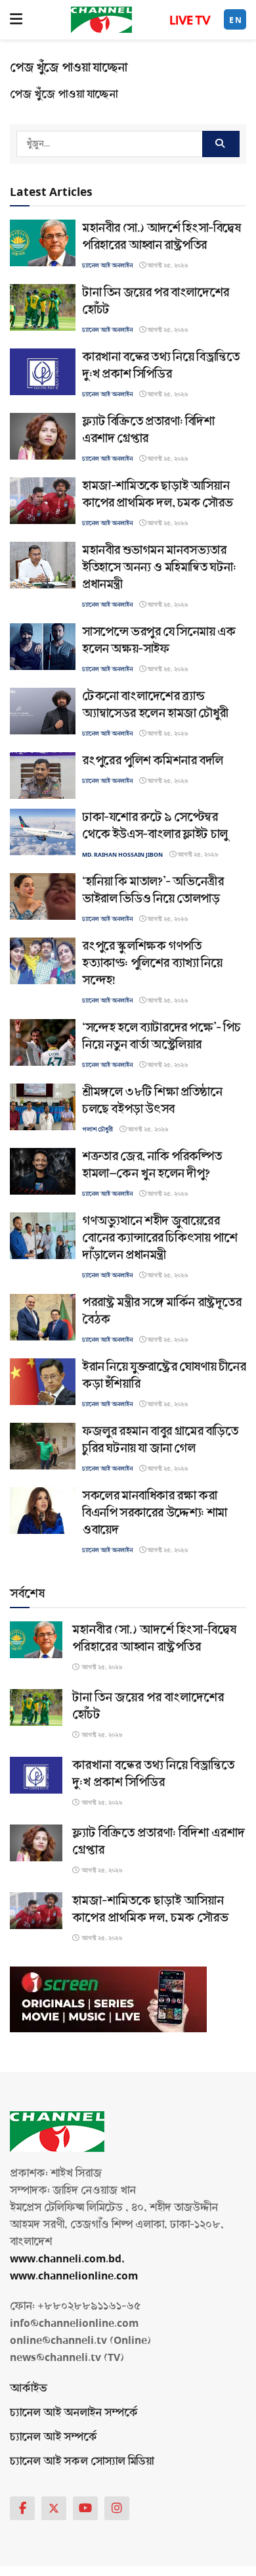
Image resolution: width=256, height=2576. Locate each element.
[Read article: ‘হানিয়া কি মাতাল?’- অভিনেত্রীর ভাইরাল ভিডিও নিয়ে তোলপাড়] (43, 896)
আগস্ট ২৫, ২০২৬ (167, 266)
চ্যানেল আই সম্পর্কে (53, 2437)
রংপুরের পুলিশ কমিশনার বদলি (153, 761)
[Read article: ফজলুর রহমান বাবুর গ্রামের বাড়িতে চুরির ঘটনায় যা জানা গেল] (43, 1446)
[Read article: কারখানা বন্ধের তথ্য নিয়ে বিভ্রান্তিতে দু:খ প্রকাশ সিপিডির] (43, 372)
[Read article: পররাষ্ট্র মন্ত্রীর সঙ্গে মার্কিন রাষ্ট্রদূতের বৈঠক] (43, 1317)
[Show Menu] (16, 20)
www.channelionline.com (75, 2276)
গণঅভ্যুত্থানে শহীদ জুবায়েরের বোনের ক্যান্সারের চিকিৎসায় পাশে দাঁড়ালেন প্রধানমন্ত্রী (160, 1238)
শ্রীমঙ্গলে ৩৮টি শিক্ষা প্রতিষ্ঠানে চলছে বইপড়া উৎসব (152, 1101)
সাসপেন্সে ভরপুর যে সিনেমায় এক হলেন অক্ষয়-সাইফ (159, 640)
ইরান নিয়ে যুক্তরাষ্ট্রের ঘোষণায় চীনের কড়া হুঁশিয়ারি (164, 1375)
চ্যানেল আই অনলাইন (107, 266)
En (236, 20)
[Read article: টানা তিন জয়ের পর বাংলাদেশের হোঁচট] (43, 307)
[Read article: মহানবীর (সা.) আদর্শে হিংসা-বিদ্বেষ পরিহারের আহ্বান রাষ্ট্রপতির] (43, 243)
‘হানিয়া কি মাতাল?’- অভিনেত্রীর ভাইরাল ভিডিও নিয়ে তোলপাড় (153, 890)
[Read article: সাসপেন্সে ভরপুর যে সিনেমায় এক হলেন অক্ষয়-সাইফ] (43, 647)
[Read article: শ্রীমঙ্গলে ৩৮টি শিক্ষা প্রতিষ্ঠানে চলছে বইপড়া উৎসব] (43, 1107)
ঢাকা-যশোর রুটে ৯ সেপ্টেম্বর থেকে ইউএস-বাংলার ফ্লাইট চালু (155, 826)
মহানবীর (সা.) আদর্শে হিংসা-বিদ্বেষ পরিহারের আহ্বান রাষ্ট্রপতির (161, 237)
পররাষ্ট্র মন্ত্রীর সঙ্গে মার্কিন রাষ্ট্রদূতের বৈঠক (162, 1311)
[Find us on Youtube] (85, 2508)
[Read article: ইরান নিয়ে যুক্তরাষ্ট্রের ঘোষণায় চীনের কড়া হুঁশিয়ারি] (43, 1382)
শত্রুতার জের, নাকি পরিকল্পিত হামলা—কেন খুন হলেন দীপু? (152, 1165)
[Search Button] (221, 144)
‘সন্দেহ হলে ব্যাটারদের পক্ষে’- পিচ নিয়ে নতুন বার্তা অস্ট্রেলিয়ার (161, 1036)
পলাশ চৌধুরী (97, 1130)
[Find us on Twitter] (54, 2508)
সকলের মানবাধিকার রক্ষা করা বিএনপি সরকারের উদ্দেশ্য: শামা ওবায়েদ (155, 1513)
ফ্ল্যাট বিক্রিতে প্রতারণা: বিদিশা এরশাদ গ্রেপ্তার (148, 430)
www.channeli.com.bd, (67, 2259)
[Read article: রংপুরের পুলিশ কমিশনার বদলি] (43, 775)
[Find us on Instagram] (117, 2508)
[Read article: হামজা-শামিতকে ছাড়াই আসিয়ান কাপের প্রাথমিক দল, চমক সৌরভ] (43, 501)
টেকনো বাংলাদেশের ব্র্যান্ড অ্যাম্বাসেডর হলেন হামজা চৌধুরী (155, 705)
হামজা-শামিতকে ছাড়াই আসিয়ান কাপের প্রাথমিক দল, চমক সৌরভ (158, 494)
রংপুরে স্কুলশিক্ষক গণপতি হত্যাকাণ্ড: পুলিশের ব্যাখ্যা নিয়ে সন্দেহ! (152, 963)
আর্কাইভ (29, 2388)
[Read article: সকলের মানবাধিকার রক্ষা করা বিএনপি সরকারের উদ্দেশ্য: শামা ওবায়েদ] (43, 1511)
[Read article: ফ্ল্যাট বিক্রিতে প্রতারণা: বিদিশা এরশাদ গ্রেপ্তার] (43, 436)
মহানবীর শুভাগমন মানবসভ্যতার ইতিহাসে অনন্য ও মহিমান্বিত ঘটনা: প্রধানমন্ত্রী (159, 567)
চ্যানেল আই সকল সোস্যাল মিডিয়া (82, 2461)
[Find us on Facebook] (22, 2508)
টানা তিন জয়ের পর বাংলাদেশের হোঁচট (156, 301)
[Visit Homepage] (101, 20)
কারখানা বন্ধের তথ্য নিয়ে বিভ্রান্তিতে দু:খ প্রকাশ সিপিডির (160, 366)
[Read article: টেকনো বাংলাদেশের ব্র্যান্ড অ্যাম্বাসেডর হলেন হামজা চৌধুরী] (43, 711)
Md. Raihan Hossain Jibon (122, 855)
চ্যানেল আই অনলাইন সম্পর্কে (74, 2413)
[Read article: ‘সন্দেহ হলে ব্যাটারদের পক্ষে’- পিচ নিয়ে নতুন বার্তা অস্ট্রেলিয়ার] (43, 1042)
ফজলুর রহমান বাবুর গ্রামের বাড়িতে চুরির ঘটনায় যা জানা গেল (160, 1440)
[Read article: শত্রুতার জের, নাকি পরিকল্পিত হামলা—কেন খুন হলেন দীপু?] (43, 1171)
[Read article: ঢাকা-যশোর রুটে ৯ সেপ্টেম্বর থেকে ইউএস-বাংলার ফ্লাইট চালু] (43, 832)
